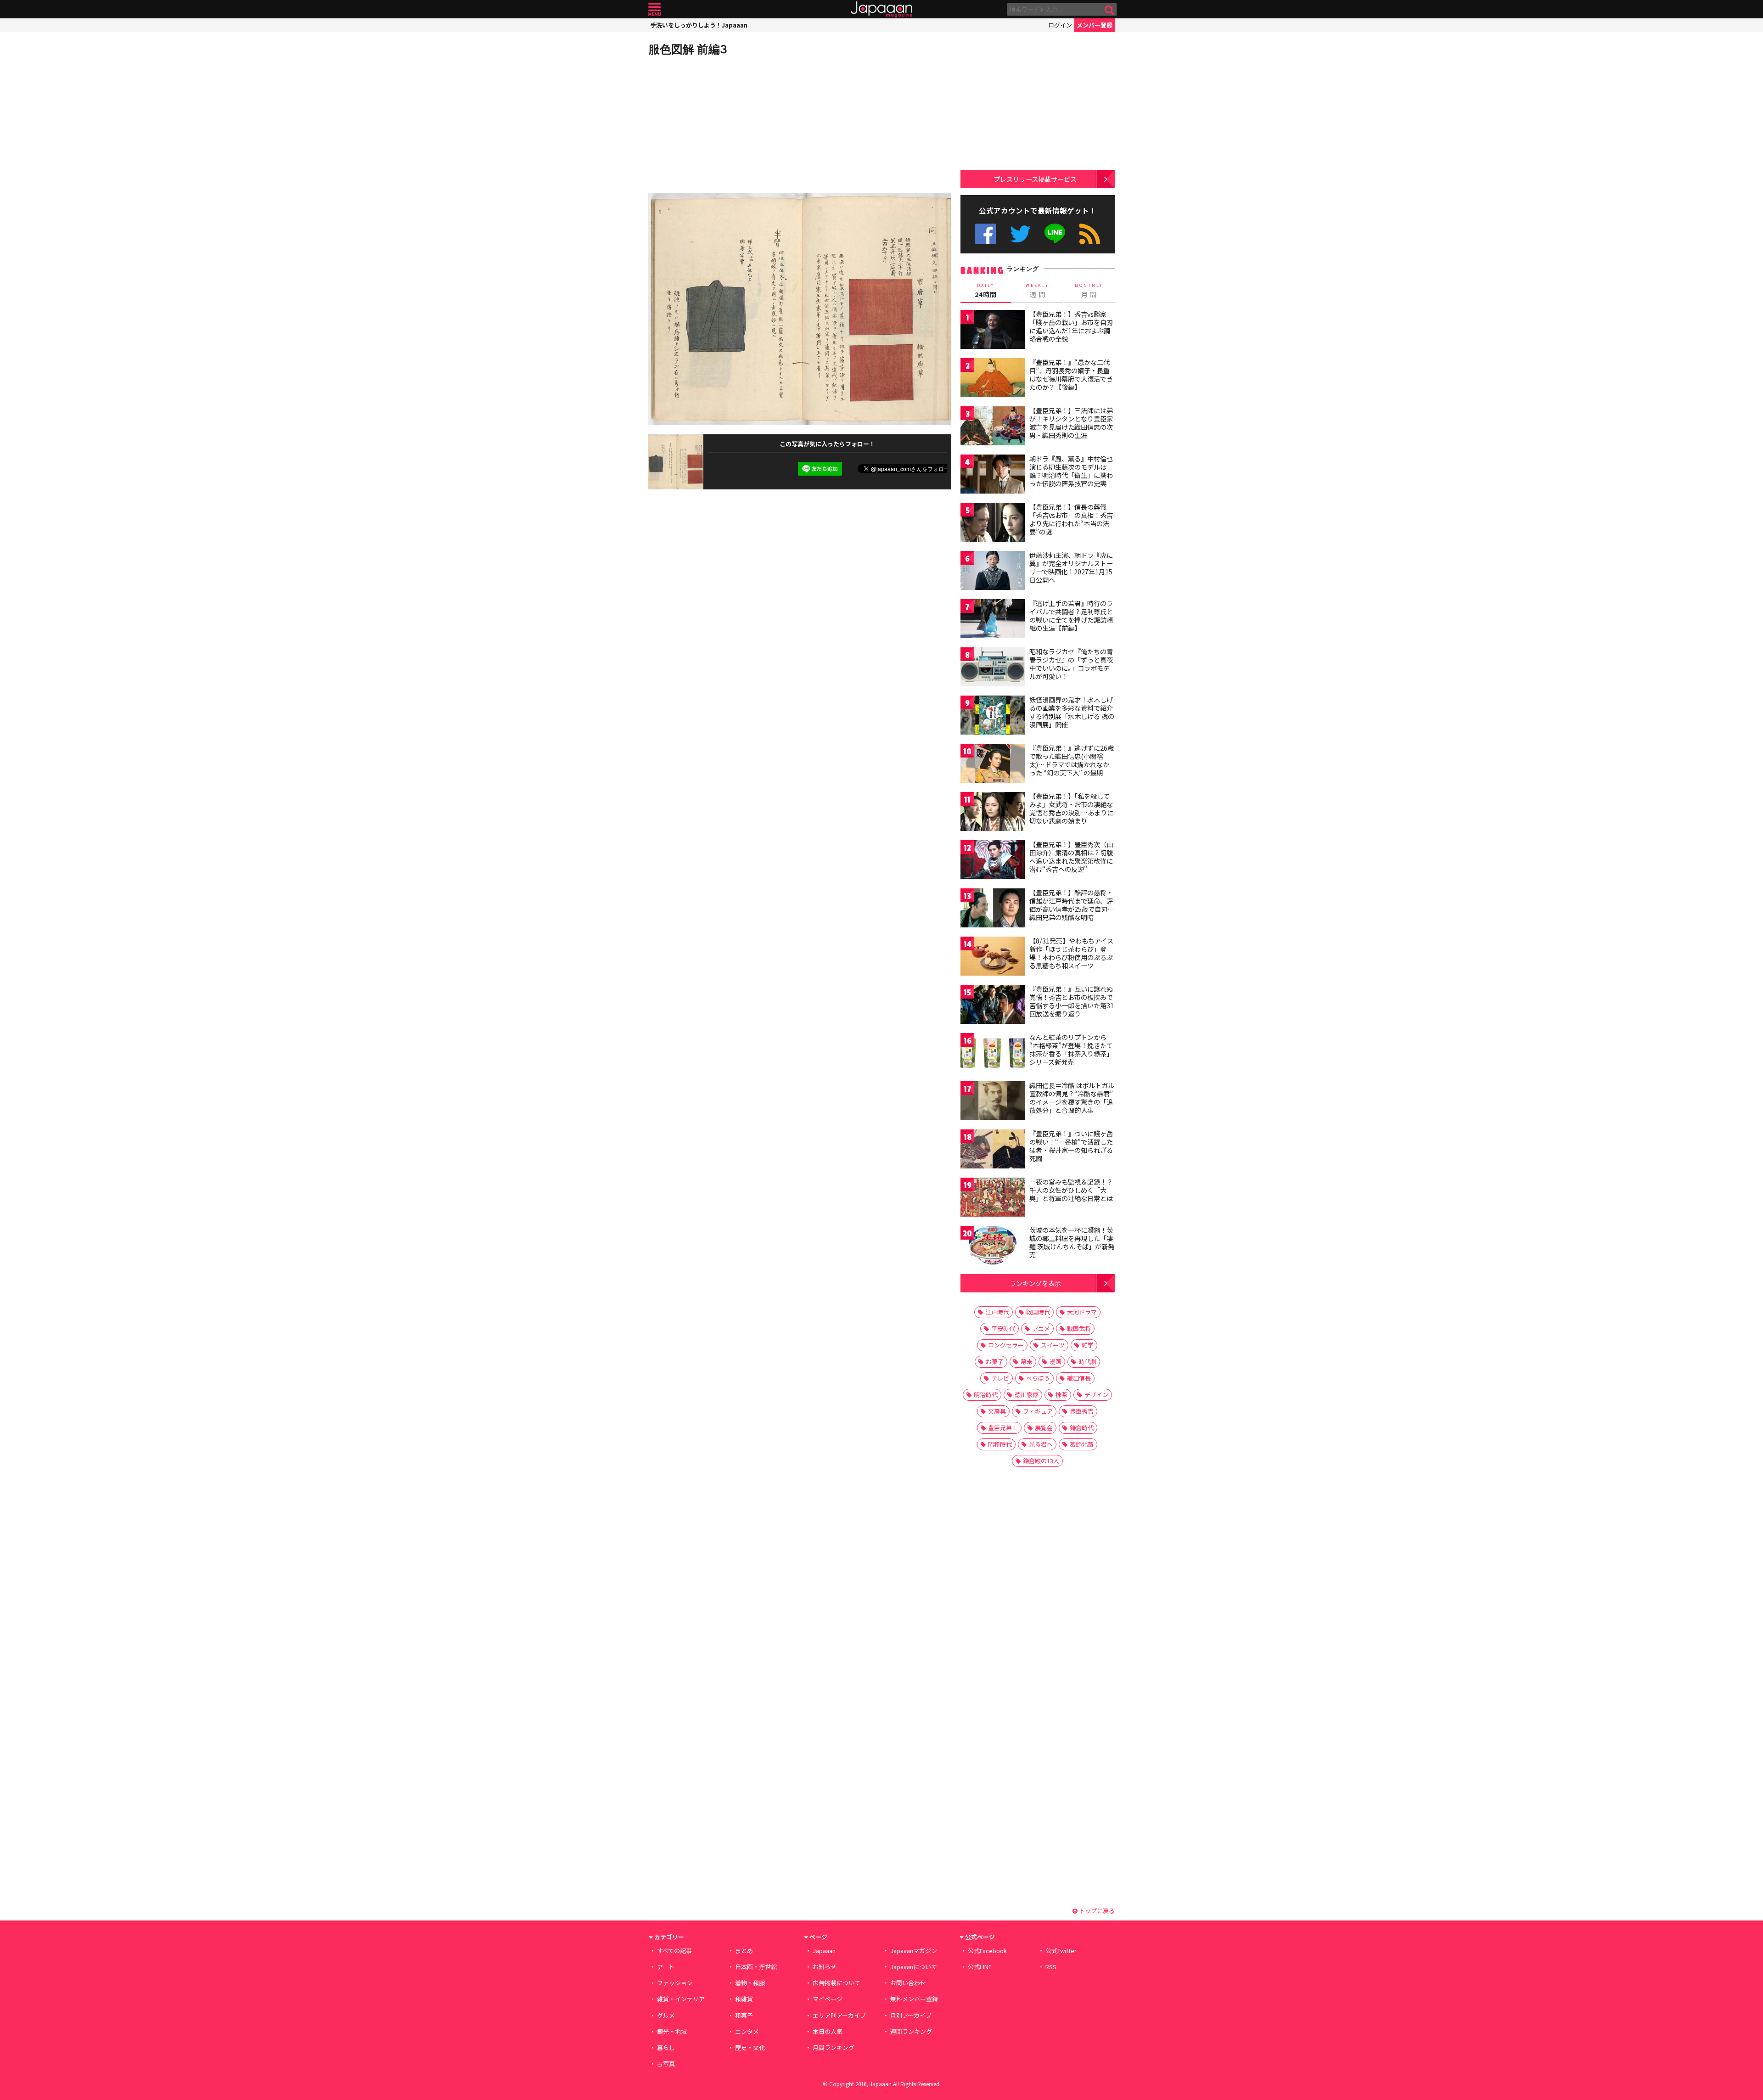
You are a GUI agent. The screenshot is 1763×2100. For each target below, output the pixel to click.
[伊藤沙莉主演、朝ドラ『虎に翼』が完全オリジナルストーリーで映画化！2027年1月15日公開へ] (993, 572)
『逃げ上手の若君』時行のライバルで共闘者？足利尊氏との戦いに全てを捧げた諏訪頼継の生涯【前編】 (1071, 615)
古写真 (666, 2064)
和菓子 (744, 2015)
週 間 (1037, 291)
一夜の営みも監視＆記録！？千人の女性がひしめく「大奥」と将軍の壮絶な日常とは (1071, 1190)
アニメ (1041, 1328)
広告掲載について (837, 1983)
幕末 (1027, 1362)
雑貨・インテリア (681, 1999)
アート (666, 1967)
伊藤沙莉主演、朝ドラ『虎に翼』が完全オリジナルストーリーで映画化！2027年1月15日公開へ (1071, 567)
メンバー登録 (1095, 25)
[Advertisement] (724, 124)
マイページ (828, 1999)
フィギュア (1038, 1411)
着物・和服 (750, 1983)
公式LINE (1055, 234)
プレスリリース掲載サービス (1035, 179)
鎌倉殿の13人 (1041, 1461)
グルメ (666, 2015)
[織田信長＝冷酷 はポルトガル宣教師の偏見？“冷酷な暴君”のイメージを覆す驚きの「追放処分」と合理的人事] (993, 1102)
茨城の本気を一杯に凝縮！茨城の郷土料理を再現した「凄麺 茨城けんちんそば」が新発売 (1072, 1242)
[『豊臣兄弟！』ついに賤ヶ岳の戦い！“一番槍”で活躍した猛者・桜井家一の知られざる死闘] (993, 1150)
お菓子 (995, 1362)
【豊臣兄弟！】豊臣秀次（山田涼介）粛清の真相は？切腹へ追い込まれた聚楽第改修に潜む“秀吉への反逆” (1071, 856)
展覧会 (1044, 1428)
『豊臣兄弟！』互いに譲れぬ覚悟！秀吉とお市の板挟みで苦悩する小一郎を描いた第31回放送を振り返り (1072, 1001)
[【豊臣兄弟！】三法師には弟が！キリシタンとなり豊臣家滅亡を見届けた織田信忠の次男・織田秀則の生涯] (993, 427)
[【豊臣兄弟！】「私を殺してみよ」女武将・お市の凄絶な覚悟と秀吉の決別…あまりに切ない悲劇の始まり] (993, 813)
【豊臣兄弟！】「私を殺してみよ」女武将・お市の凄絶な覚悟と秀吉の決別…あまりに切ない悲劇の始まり (1071, 808)
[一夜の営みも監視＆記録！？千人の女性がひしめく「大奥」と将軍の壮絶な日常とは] (993, 1199)
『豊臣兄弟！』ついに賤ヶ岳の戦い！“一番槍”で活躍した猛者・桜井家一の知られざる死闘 (1071, 1146)
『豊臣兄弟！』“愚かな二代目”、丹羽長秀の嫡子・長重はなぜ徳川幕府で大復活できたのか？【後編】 (1071, 374)
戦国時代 (1038, 1312)
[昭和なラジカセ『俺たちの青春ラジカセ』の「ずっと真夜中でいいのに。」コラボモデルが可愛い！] (993, 668)
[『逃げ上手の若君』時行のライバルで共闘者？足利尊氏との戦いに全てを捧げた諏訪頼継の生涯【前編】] (993, 620)
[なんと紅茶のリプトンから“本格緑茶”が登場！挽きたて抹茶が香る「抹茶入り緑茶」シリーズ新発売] (993, 1054)
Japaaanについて (914, 1967)
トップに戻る (1096, 1911)
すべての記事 (674, 1951)
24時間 (986, 291)
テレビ (1000, 1378)
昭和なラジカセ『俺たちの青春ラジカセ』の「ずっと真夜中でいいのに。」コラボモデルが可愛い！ (1071, 664)
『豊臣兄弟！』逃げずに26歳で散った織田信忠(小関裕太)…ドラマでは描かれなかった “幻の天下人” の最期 (1072, 760)
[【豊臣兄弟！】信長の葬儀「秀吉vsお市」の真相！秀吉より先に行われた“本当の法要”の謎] (993, 524)
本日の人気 (828, 2031)
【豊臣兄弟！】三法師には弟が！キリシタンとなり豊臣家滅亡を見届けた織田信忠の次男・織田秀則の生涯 (1071, 423)
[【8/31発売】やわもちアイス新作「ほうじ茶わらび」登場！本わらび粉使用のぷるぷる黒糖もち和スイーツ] (993, 957)
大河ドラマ (1082, 1312)
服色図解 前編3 (688, 49)
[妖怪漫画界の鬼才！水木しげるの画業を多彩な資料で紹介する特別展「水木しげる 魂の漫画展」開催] (993, 716)
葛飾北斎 (1082, 1444)
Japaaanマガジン (914, 1951)
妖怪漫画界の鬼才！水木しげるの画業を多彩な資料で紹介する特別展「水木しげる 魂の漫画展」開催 (1072, 712)
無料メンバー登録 (914, 1999)
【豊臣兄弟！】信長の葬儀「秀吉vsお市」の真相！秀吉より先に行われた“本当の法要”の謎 (1071, 519)
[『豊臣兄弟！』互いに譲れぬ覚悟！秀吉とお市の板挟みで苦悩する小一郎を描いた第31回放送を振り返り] (993, 1006)
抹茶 (1061, 1395)
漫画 (1056, 1362)
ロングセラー (1006, 1345)
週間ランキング (911, 2031)
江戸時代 (997, 1312)
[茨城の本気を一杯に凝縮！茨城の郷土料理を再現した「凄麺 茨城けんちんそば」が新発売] (993, 1247)
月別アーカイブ (911, 2015)
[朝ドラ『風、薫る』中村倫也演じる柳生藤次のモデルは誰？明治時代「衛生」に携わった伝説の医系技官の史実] (993, 475)
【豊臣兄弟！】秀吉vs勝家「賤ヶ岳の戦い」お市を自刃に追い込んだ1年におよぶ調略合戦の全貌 (1071, 326)
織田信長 (1079, 1378)
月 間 (1089, 291)
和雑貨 (744, 1999)
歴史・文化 (750, 2047)
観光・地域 (672, 2031)
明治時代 (986, 1395)
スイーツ (1053, 1345)
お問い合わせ (908, 1983)
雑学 (1088, 1345)
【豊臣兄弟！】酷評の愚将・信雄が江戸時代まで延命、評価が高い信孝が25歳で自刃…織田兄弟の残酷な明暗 (1072, 905)
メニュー (654, 9)
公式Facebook (985, 234)
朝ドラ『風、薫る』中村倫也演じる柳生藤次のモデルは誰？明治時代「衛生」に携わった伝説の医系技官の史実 (1071, 471)
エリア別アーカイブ (839, 2015)
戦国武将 (1079, 1328)
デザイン (1096, 1395)
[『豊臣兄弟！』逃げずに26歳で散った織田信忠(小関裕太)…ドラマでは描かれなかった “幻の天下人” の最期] (993, 765)
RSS (1090, 234)
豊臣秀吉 (1082, 1411)
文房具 (997, 1411)
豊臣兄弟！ (1003, 1428)
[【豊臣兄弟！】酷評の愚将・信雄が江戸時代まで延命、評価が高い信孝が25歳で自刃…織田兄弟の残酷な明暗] (993, 909)
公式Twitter (1020, 234)
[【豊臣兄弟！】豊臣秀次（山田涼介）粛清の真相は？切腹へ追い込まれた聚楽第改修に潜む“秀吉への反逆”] (993, 861)
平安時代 (1003, 1328)
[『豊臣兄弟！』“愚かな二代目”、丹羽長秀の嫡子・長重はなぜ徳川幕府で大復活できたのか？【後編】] (993, 379)
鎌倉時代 (1082, 1428)
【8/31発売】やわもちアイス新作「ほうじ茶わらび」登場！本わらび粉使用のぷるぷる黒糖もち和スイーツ (1071, 953)
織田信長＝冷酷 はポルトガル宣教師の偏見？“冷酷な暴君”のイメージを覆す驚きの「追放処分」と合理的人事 (1072, 1098)
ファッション (675, 1983)
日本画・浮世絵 (756, 1967)
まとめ (744, 1951)
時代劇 (1087, 1362)
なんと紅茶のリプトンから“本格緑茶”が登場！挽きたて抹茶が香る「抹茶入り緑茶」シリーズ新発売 (1071, 1049)
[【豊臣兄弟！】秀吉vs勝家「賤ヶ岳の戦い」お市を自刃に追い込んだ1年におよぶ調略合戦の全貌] (993, 331)
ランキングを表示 (1035, 1283)
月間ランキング (834, 2047)
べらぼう (1038, 1378)
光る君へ (1041, 1444)
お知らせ (825, 1967)
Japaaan (881, 9)
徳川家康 (1027, 1395)
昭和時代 (1000, 1444)
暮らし (666, 2047)
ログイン (1060, 25)
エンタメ (747, 2031)
